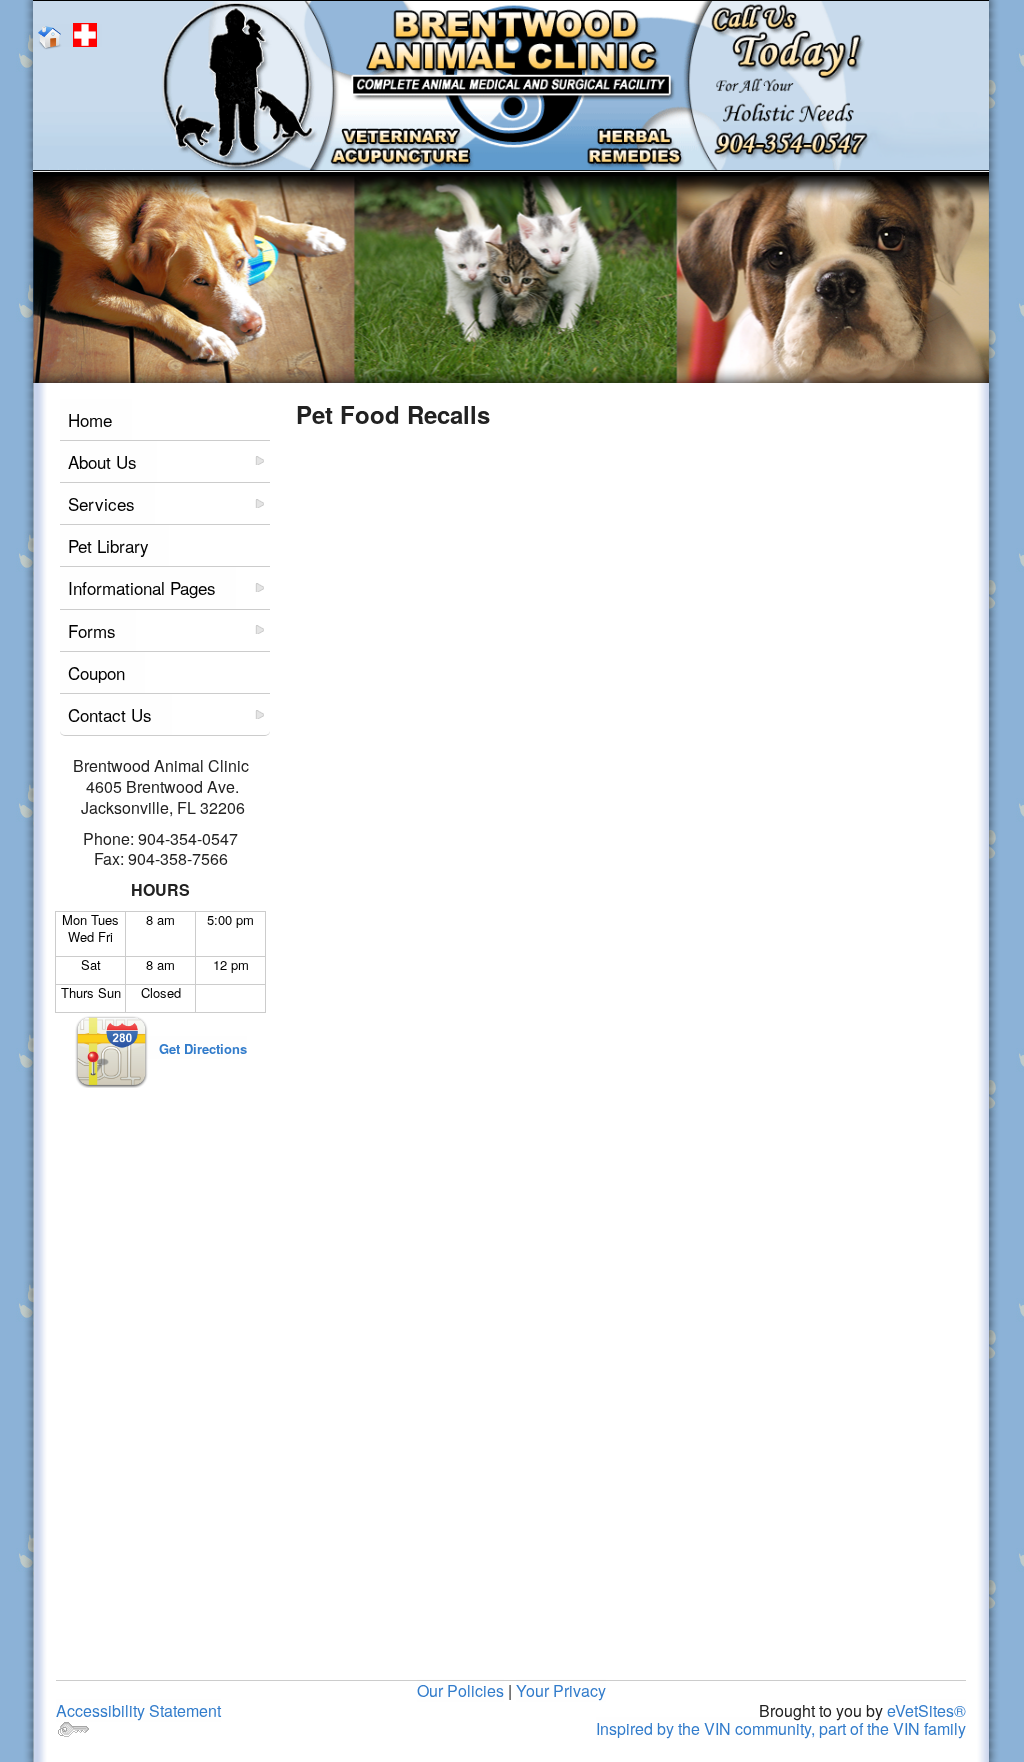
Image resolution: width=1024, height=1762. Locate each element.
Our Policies (460, 1690)
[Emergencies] (87, 35)
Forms (92, 630)
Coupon (96, 672)
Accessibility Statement (138, 1710)
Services (101, 503)
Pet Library (108, 545)
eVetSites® (926, 1710)
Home (90, 419)
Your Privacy (561, 1690)
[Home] (53, 35)
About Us (102, 461)
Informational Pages (142, 587)
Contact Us (110, 714)
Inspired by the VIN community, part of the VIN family (781, 1728)
